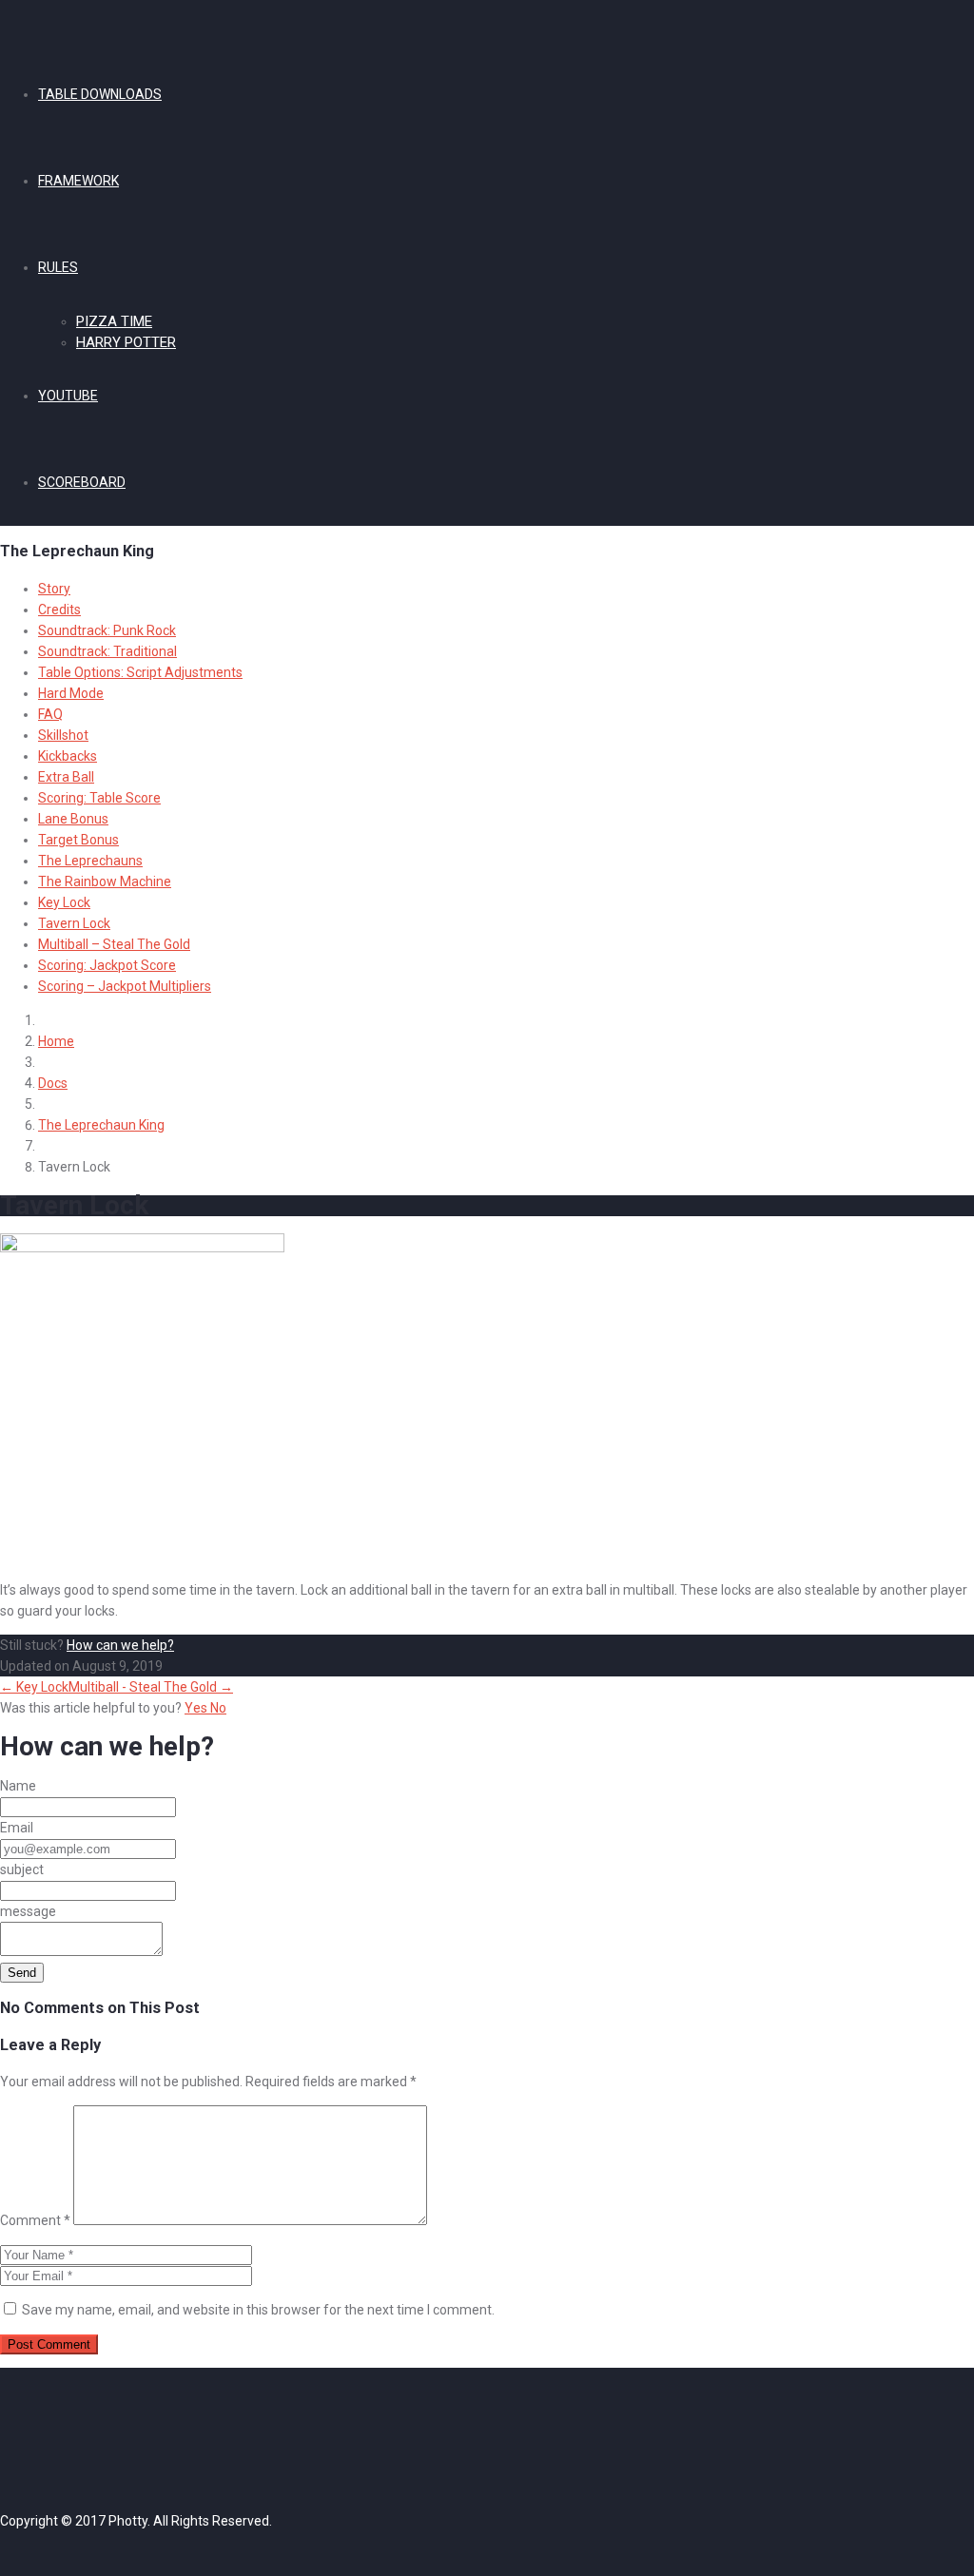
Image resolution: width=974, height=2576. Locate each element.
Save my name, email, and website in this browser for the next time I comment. (258, 2310)
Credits (59, 610)
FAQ (50, 714)
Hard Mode (71, 693)
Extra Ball (66, 777)
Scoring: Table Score (99, 798)
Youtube (68, 396)
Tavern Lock (74, 923)
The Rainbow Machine (105, 881)
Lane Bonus (73, 819)
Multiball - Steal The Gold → (151, 1687)
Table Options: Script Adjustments (140, 672)
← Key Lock (34, 1687)
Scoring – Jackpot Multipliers (125, 986)
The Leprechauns (90, 861)
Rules (58, 267)
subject (22, 1869)
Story (54, 589)
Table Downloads (100, 94)
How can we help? (120, 1645)
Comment (35, 2220)
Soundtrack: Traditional (107, 651)
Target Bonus (78, 840)
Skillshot (63, 735)
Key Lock (64, 902)
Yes (197, 1708)
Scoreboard (82, 482)
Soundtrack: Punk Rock (107, 630)
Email (17, 1828)
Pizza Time (114, 321)
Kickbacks (68, 756)
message (28, 1911)
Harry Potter (126, 342)
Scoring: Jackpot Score (107, 965)
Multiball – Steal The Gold (114, 944)
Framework (78, 181)
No (218, 1708)
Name (18, 1786)
